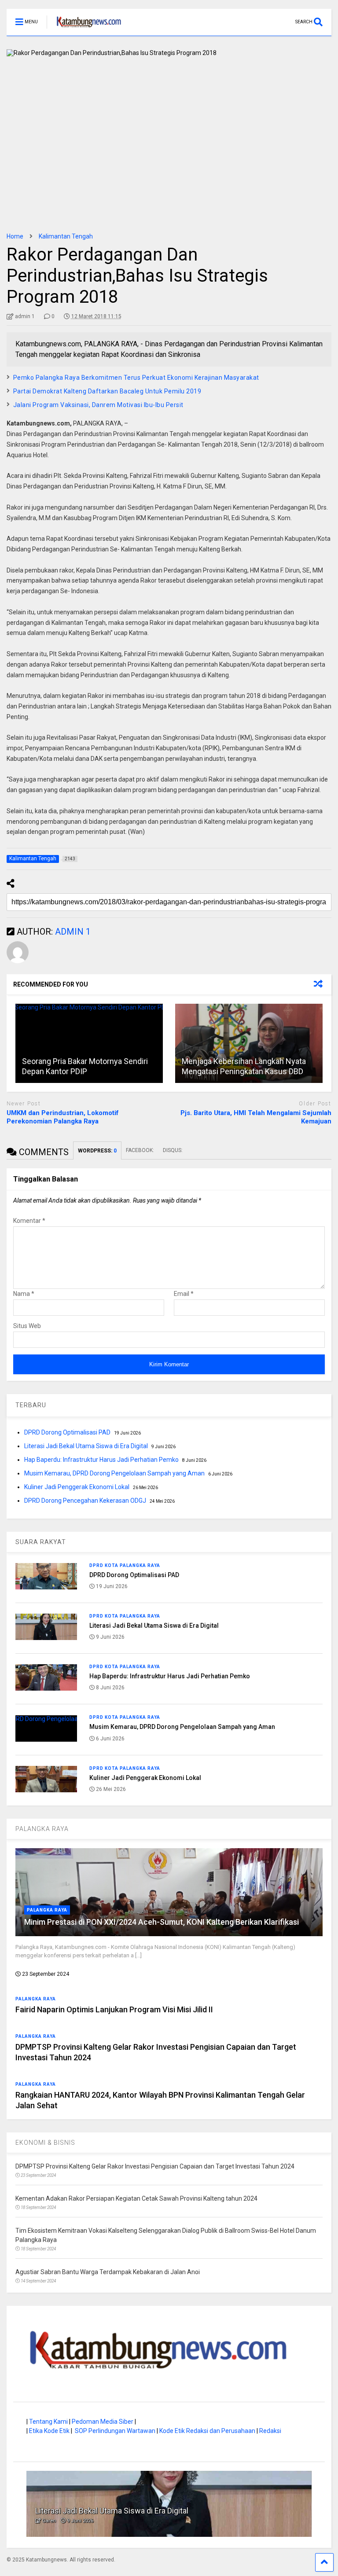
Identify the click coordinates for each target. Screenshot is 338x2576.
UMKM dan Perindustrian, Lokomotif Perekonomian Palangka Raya (63, 1117)
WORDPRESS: (97, 1151)
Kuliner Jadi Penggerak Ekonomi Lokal (77, 1487)
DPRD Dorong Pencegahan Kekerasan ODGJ (85, 1501)
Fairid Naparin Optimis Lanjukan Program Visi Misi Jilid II (114, 2009)
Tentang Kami (48, 2422)
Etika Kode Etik (49, 2431)
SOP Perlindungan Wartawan (115, 2431)
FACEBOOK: (140, 1150)
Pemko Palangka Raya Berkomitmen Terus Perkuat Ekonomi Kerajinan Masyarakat (136, 378)
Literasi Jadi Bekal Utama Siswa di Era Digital (86, 1446)
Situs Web (27, 1326)
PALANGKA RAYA (42, 1829)
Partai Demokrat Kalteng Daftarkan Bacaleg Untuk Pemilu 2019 (107, 391)
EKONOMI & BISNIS (45, 2143)
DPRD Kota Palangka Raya (125, 1565)
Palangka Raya (47, 1910)
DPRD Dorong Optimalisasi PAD (67, 1432)
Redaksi (270, 2431)
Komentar (29, 1221)
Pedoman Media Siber (103, 2422)
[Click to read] (89, 1043)
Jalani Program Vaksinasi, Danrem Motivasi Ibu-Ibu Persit (98, 405)
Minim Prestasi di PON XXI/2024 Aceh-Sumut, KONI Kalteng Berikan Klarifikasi (162, 1922)
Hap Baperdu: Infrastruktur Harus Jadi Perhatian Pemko (101, 1460)
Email (184, 1294)
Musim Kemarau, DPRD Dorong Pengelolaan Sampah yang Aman (114, 1473)
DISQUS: (173, 1150)
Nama (24, 1294)
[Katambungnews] (84, 29)
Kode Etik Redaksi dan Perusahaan (207, 2431)
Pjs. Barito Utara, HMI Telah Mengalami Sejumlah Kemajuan (256, 1117)
